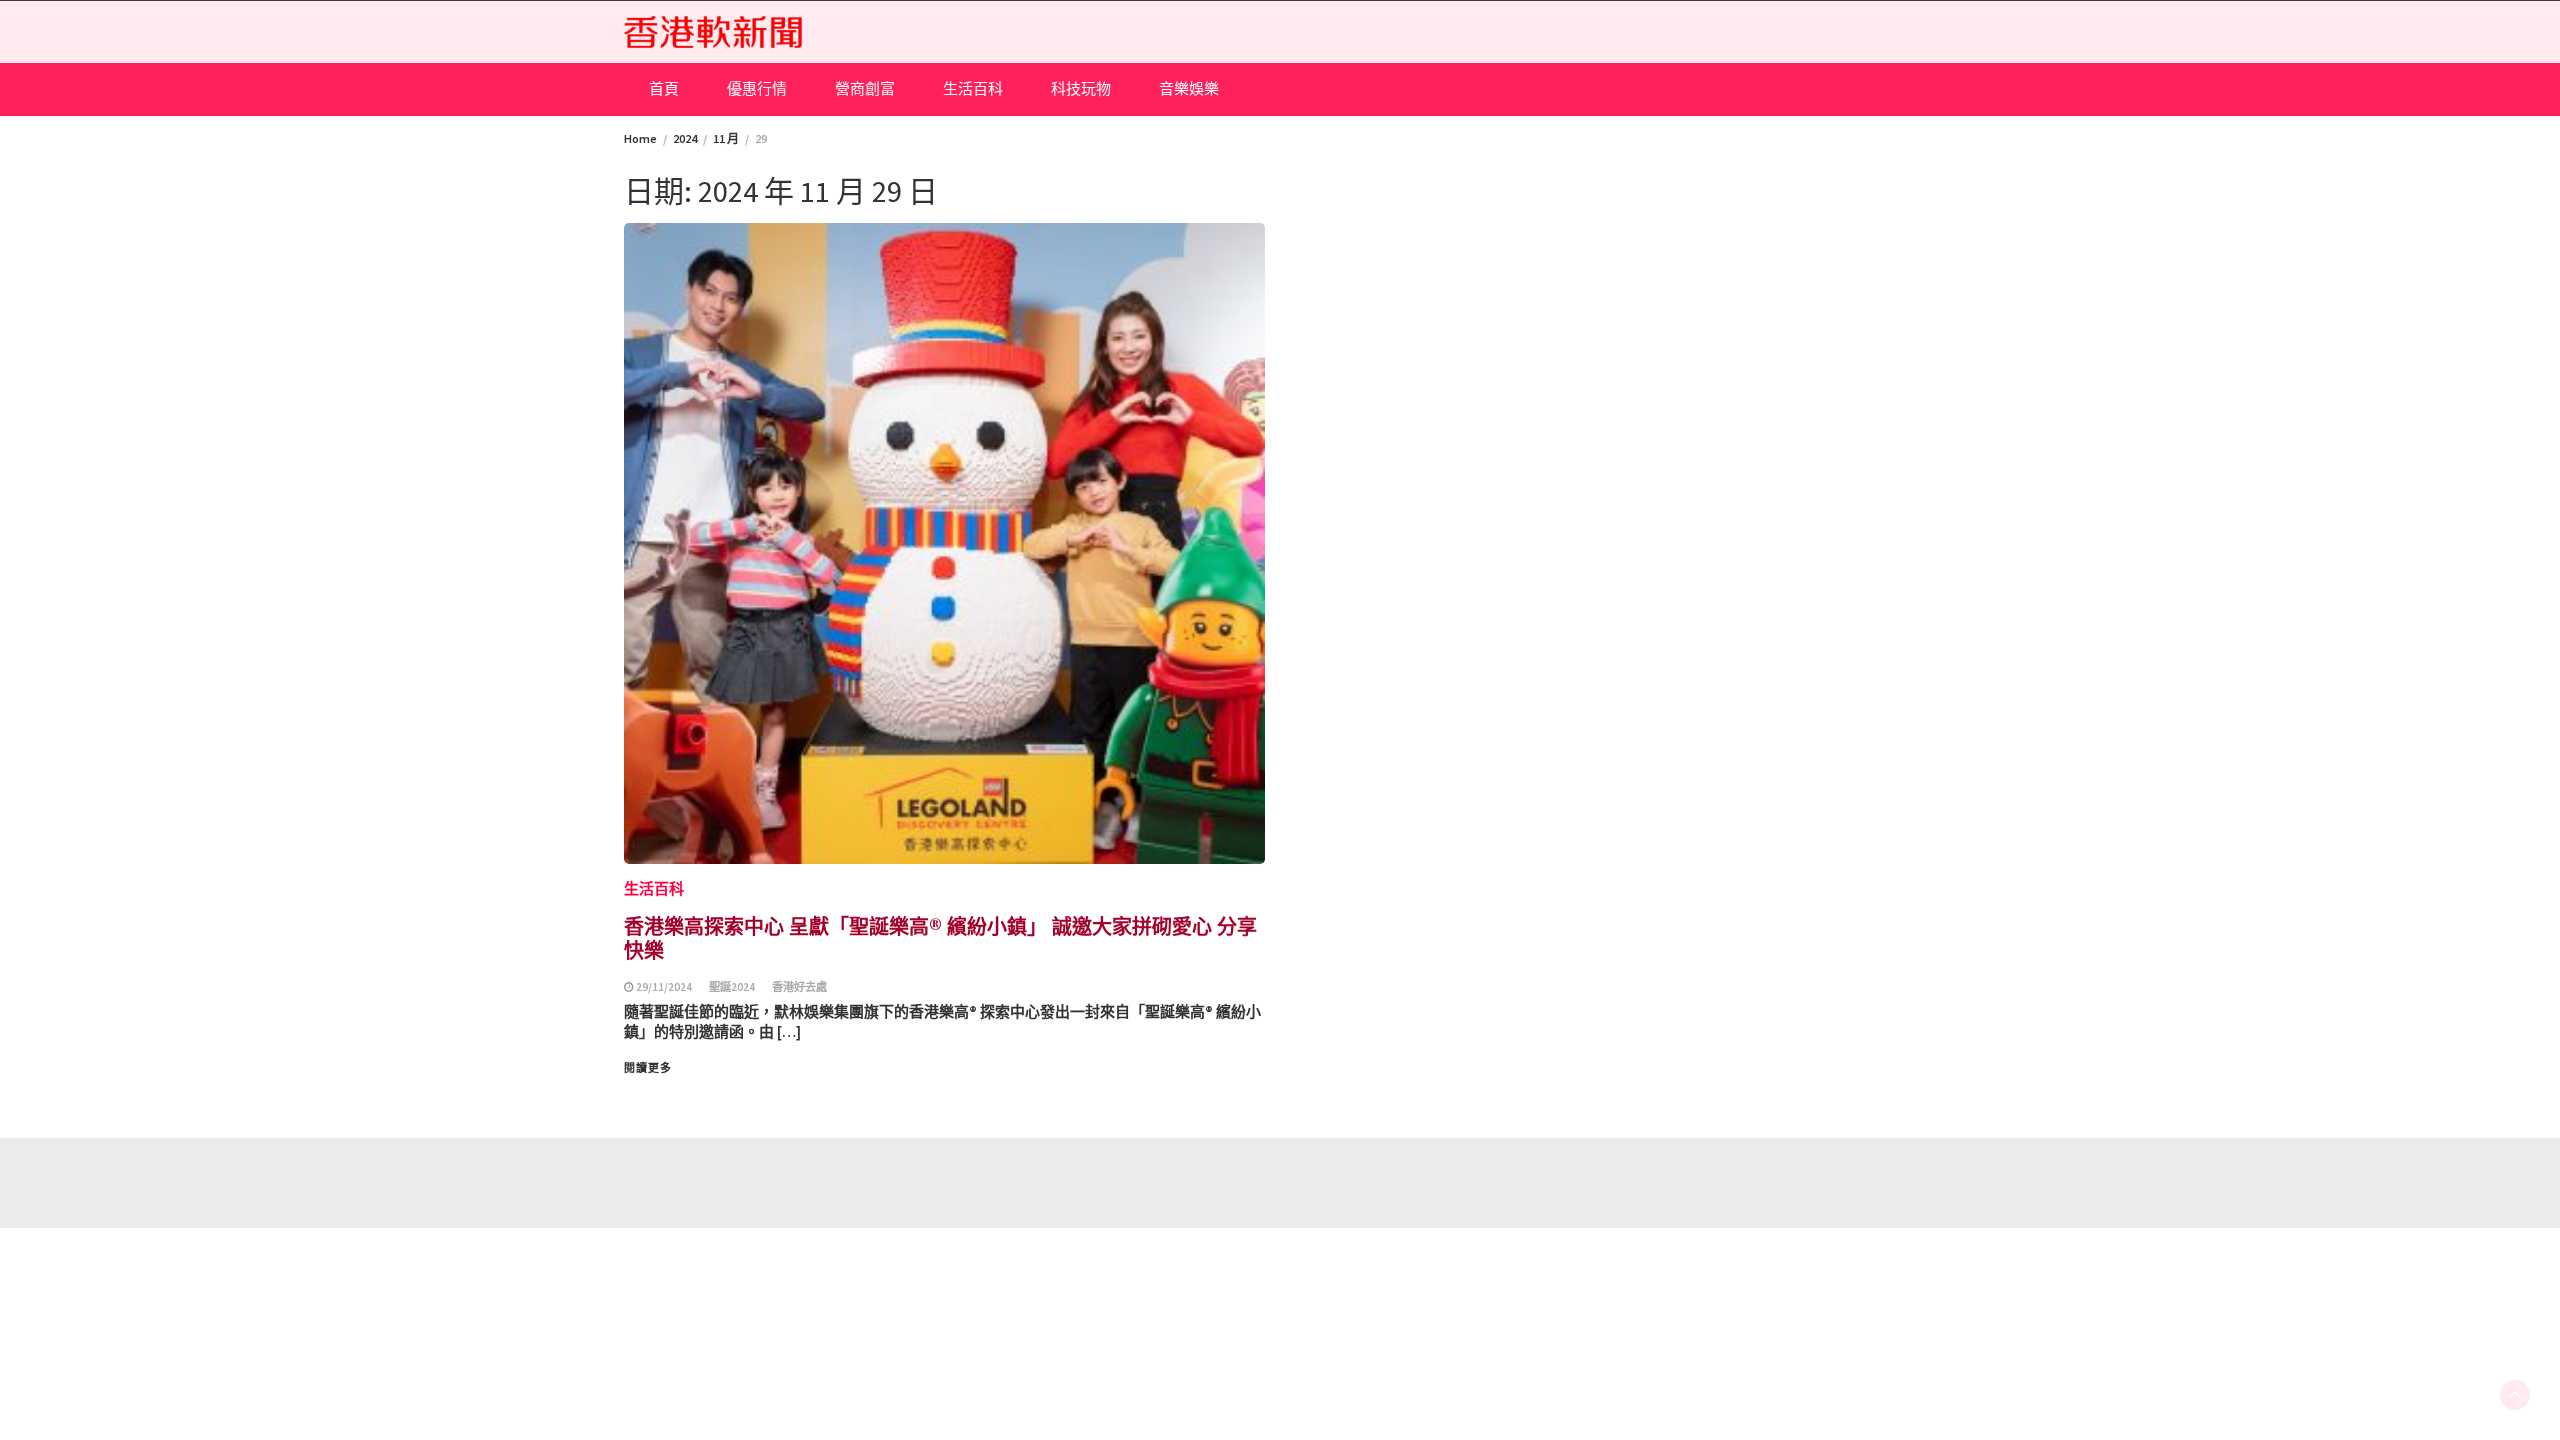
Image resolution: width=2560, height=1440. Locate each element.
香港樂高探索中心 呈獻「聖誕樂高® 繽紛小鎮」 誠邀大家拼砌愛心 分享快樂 (940, 937)
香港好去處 (799, 987)
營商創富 (865, 88)
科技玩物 (1081, 88)
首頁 (664, 88)
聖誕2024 (732, 987)
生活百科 (973, 88)
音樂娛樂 (1189, 88)
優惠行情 (757, 88)
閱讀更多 (648, 1068)
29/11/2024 (664, 987)
